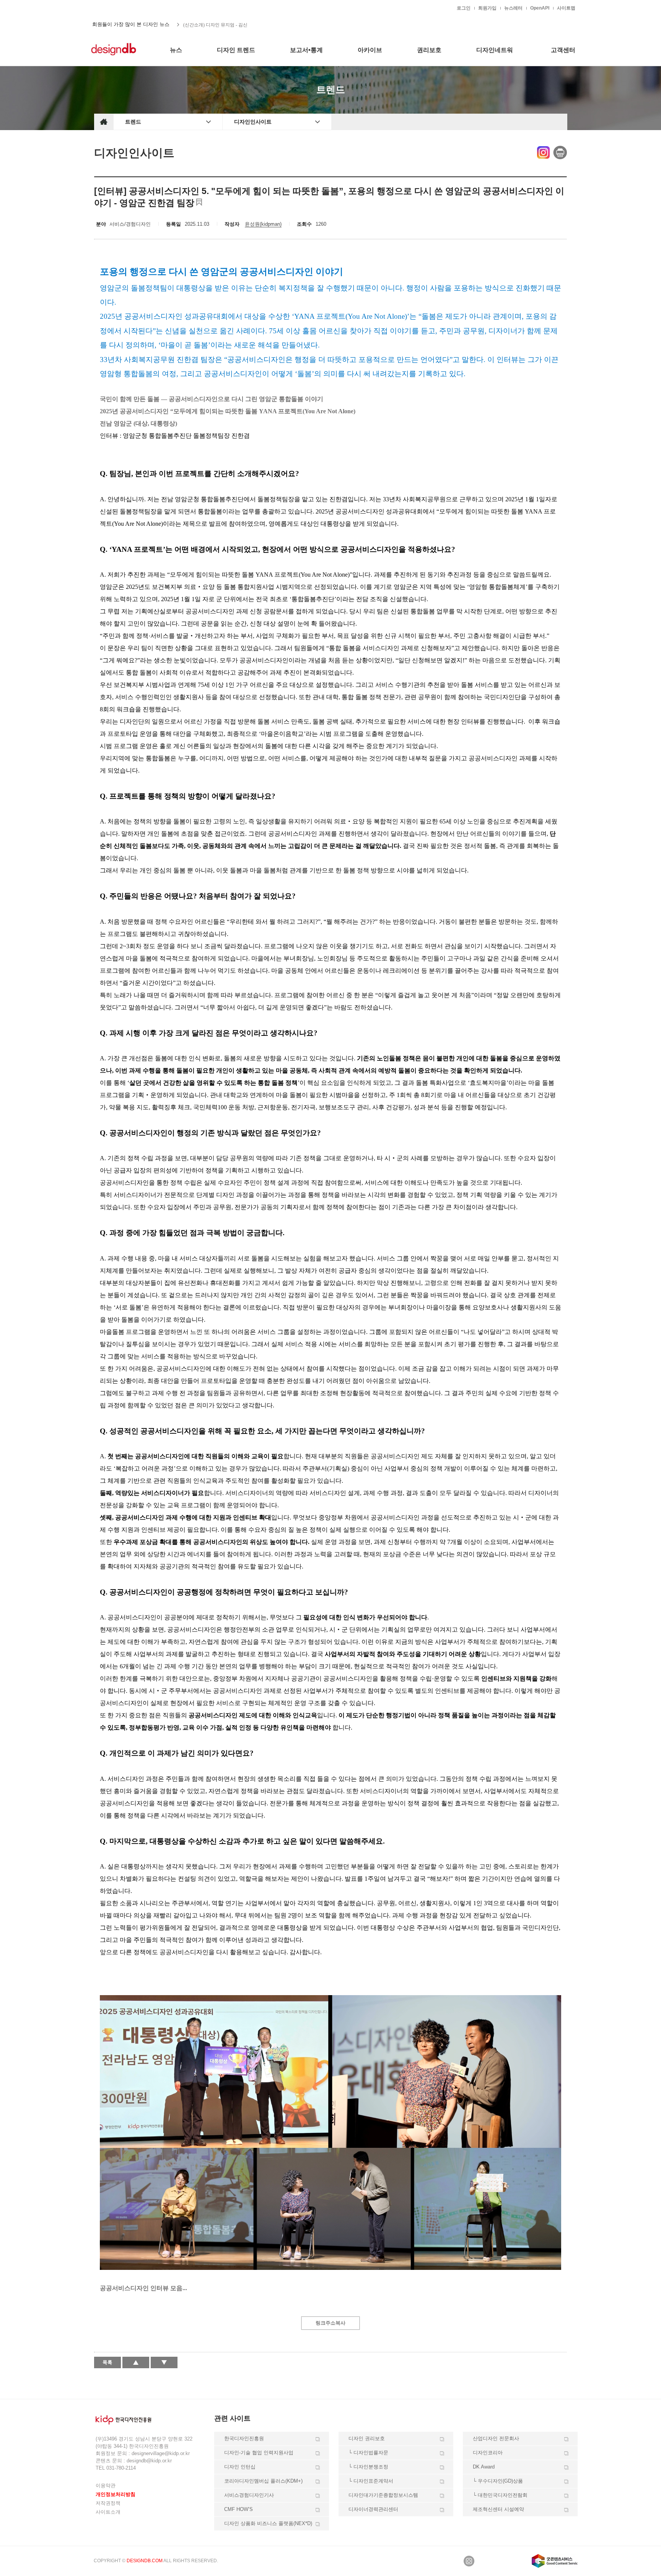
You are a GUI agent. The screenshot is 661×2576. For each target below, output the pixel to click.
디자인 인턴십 (240, 2467)
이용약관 (106, 2486)
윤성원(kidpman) (263, 224)
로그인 (464, 8)
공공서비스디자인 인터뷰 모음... (143, 2288)
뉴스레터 (513, 8)
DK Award (484, 2467)
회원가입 (487, 8)
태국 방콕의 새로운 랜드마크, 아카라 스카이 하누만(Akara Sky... (247, 24)
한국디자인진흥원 (110, 8)
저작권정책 (108, 2503)
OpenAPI (540, 8)
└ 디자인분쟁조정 (368, 2467)
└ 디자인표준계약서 (371, 2481)
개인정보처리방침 (116, 2494)
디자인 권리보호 (367, 2438)
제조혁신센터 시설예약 (498, 2509)
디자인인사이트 (253, 122)
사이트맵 (566, 8)
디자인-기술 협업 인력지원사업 (259, 2453)
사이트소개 (108, 2512)
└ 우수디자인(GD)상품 (498, 2481)
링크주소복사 (330, 2323)
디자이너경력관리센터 (373, 2509)
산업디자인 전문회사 (496, 2438)
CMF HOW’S (239, 2509)
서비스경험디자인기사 (249, 2495)
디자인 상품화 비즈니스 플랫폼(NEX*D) (268, 2523)
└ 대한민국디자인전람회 (500, 2495)
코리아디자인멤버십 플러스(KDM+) (263, 2481)
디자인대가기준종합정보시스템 (383, 2495)
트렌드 (133, 122)
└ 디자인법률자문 (368, 2453)
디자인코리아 (488, 2453)
